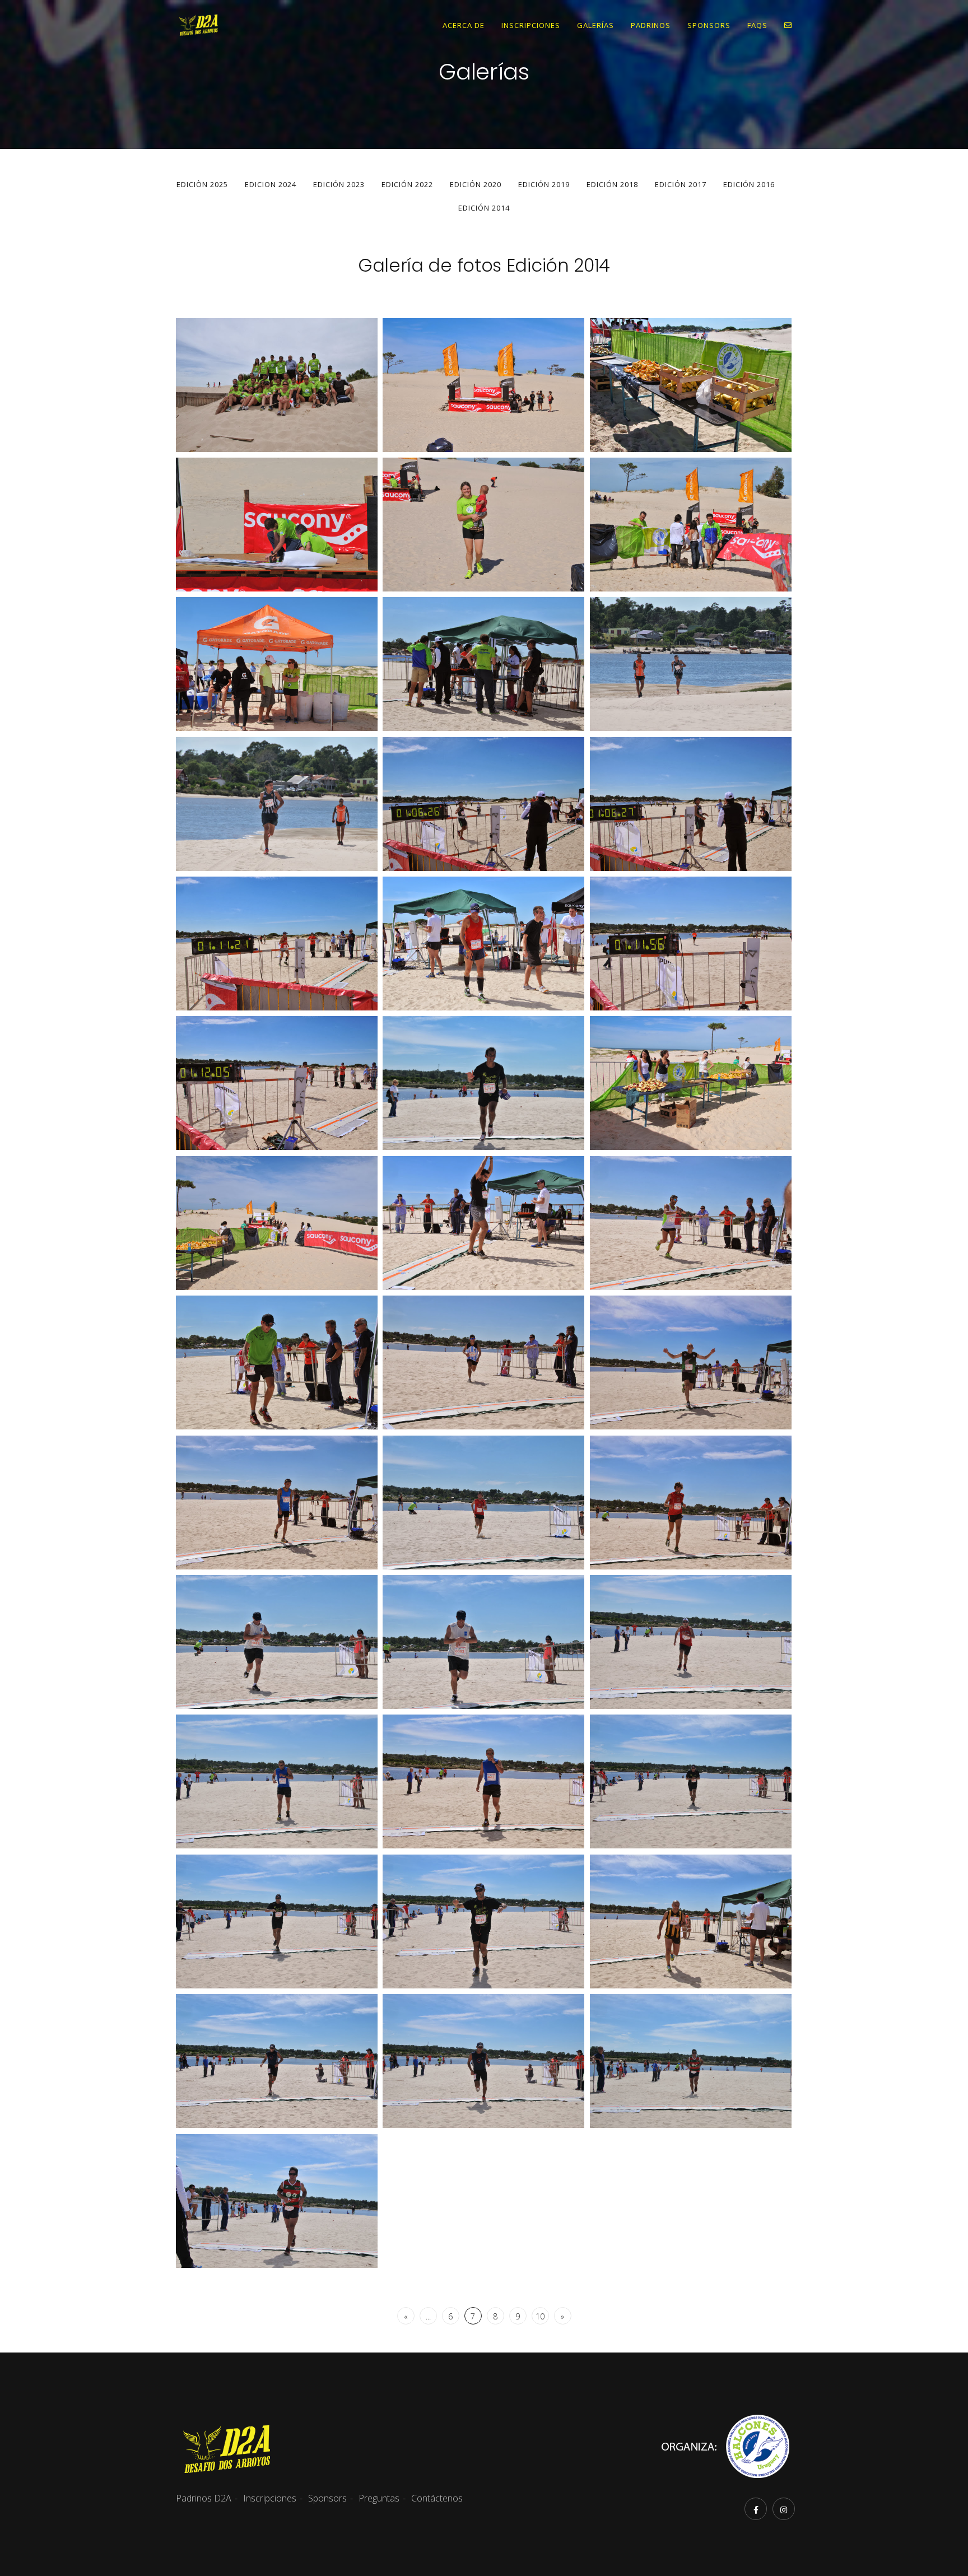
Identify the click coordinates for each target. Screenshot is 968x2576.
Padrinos (651, 25)
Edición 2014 (484, 208)
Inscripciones (531, 25)
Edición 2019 (544, 184)
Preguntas (379, 2498)
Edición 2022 (407, 184)
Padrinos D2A (204, 2498)
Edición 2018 (612, 184)
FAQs (757, 25)
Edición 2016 (749, 184)
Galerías (595, 25)
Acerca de (464, 25)
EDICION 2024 (271, 184)
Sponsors (709, 25)
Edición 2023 (339, 184)
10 (540, 2316)
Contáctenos (437, 2498)
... (428, 2316)
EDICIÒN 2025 (202, 184)
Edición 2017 (681, 184)
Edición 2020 (476, 184)
